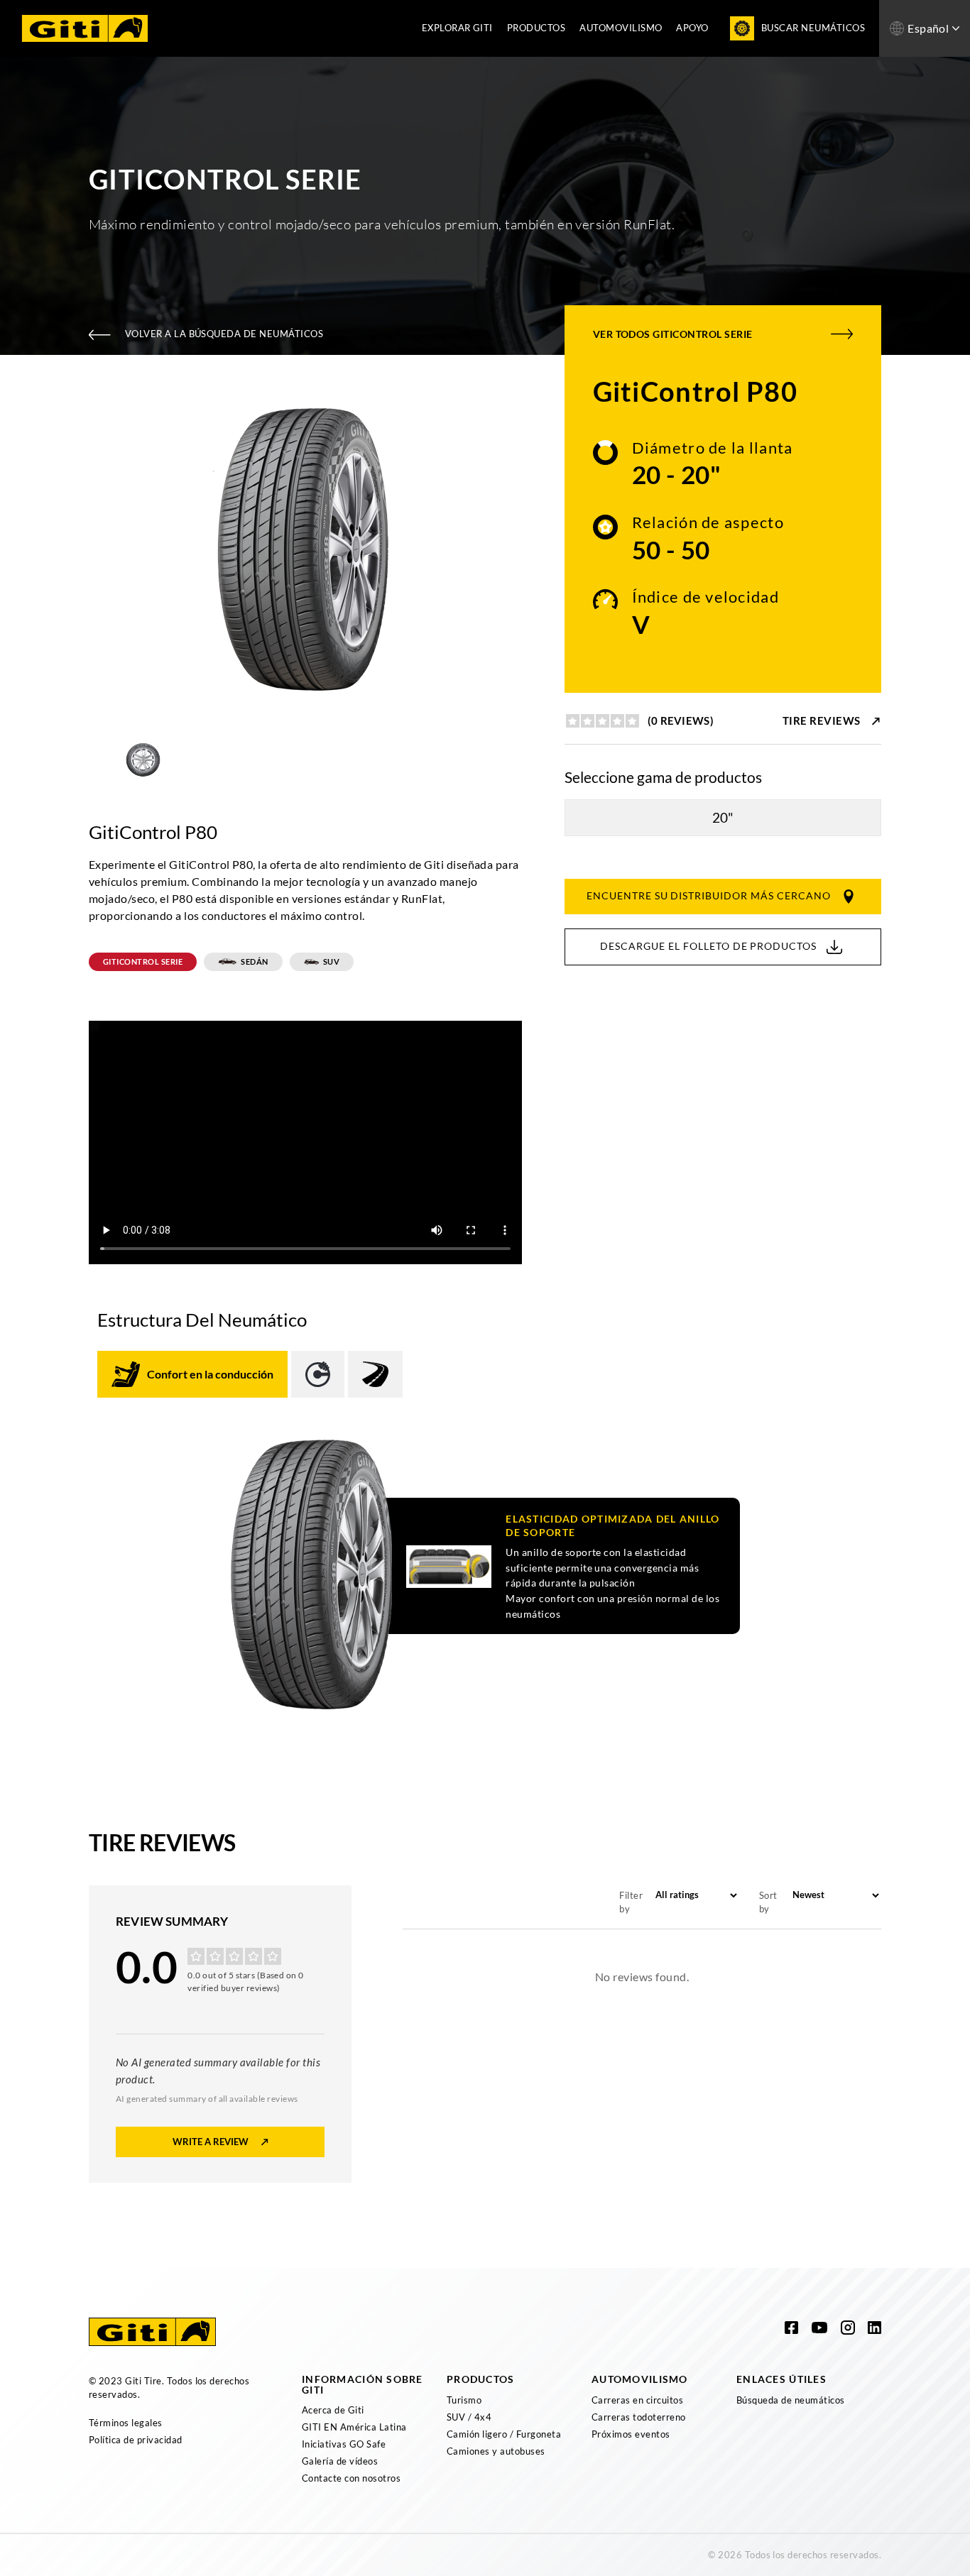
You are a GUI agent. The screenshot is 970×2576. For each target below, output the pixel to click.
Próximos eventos (631, 2434)
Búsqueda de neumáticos (791, 2400)
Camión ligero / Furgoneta (504, 2434)
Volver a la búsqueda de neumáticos (224, 334)
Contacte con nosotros (351, 2478)
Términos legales (126, 2423)
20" (723, 817)
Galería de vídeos (340, 2461)
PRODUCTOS (536, 28)
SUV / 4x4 (469, 2417)
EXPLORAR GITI (457, 28)
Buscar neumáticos (813, 28)
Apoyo (692, 28)
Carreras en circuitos (637, 2400)
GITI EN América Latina (354, 2427)
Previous (78, 550)
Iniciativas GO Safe (344, 2444)
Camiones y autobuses (496, 2451)
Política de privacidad (136, 2440)
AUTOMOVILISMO (621, 28)
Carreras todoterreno (639, 2417)
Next (533, 550)
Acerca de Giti (333, 2410)
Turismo (464, 2400)
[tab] (192, 1374)
